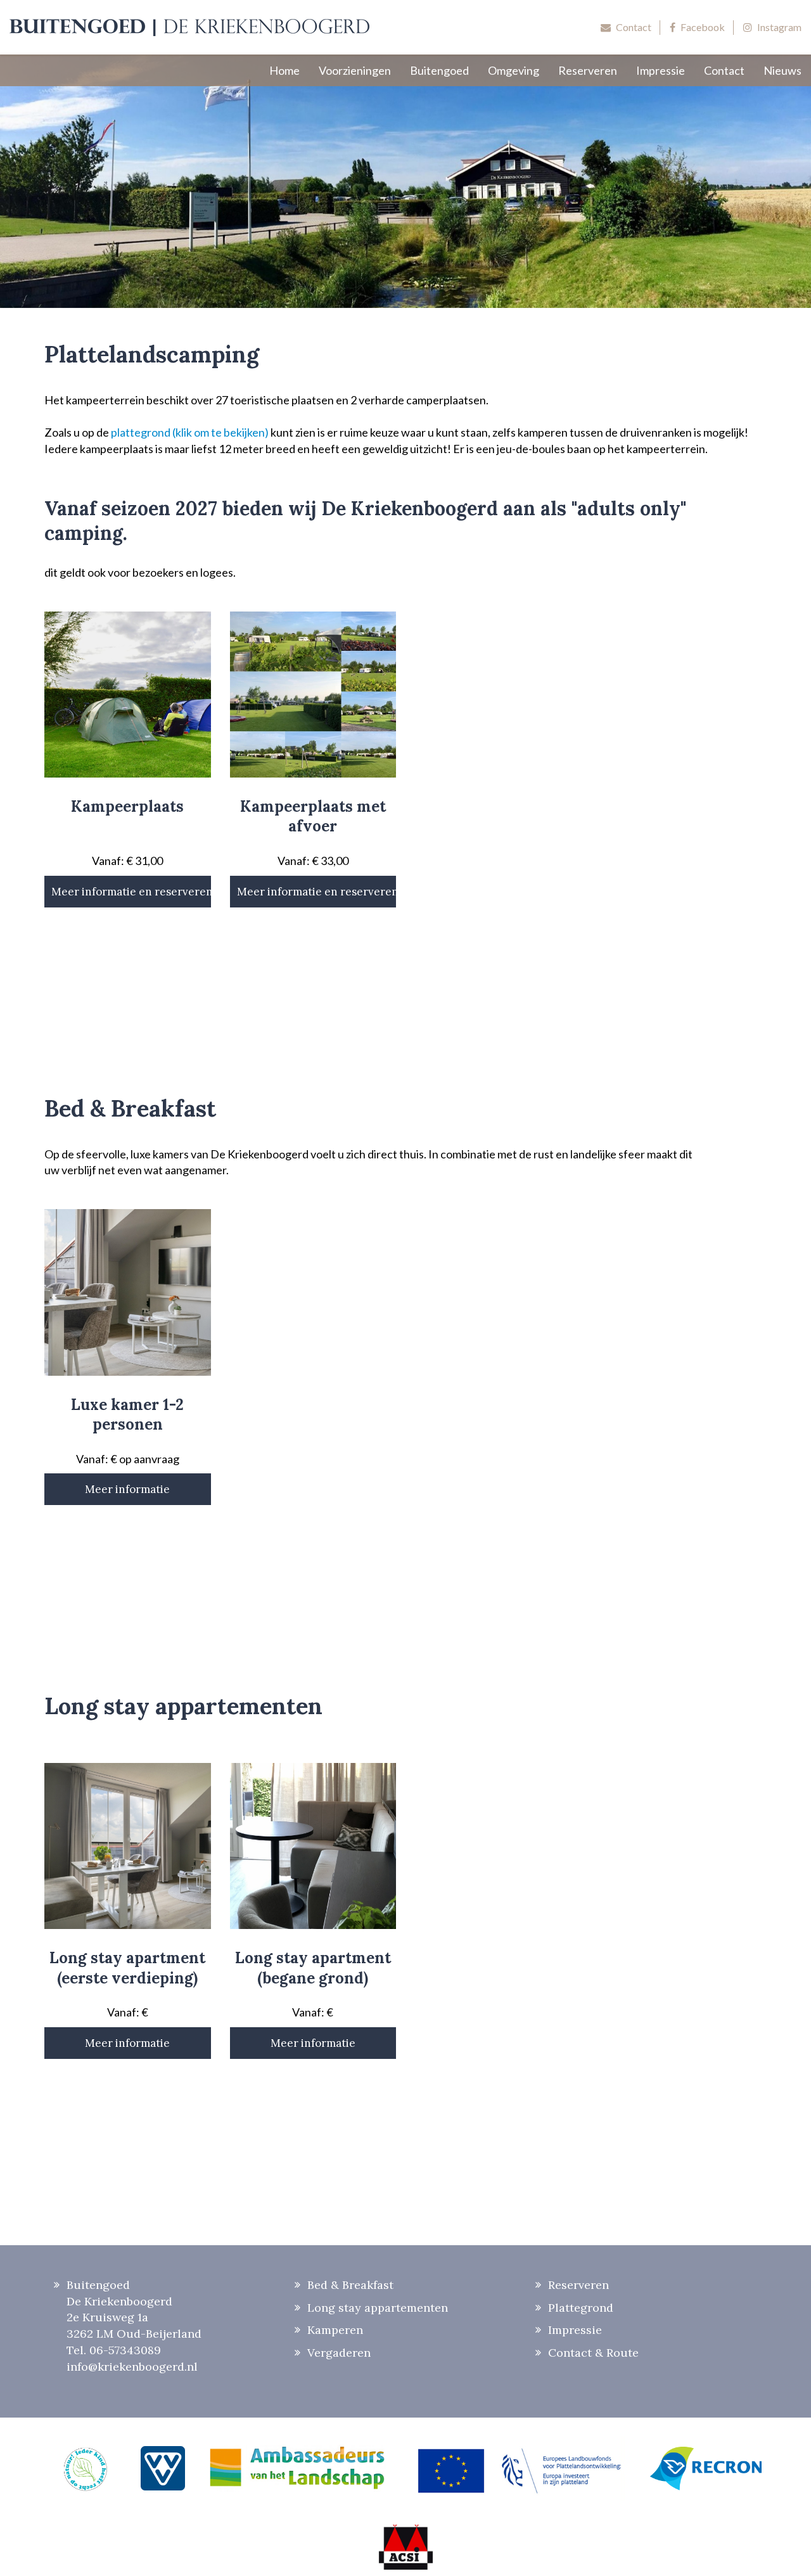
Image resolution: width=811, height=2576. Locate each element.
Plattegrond (581, 2308)
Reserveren (578, 2285)
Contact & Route (593, 2353)
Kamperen (335, 2330)
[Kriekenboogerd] (190, 27)
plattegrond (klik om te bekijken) (190, 432)
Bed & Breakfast (350, 2285)
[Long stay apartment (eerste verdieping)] (128, 1846)
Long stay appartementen (378, 2308)
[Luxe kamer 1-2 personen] (128, 1292)
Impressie (575, 2330)
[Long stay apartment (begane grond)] (313, 1846)
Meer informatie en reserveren (131, 892)
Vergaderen (339, 2353)
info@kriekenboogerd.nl (132, 2367)
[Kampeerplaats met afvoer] (313, 695)
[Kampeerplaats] (128, 695)
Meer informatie (127, 1489)
